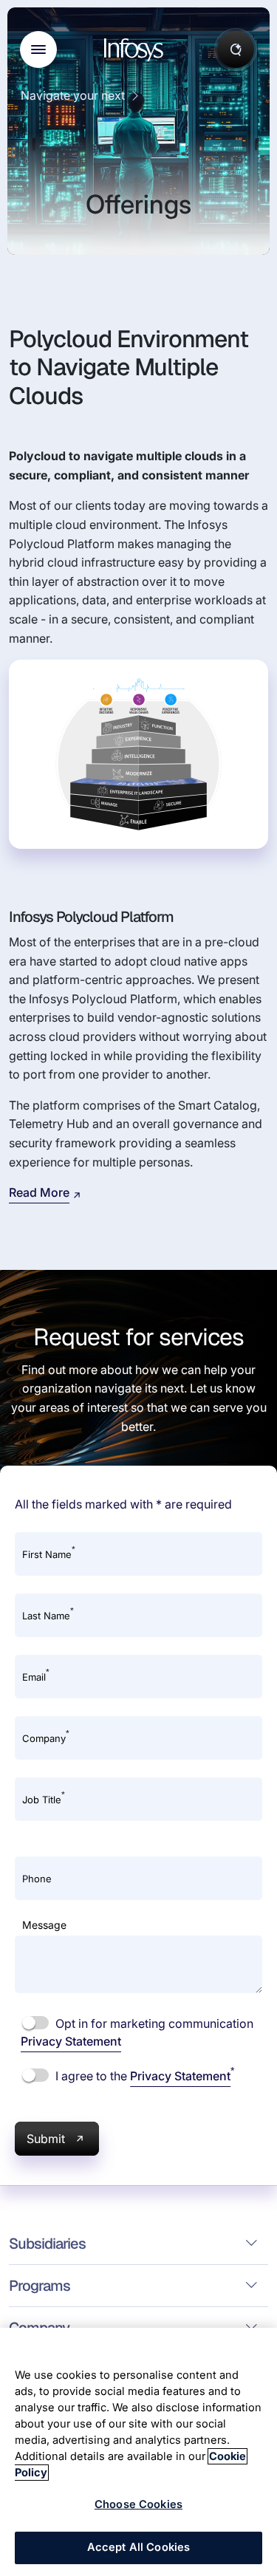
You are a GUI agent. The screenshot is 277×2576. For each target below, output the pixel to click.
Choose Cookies (138, 2504)
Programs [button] (40, 2286)
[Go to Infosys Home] (136, 50)
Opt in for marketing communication (137, 2032)
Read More (39, 1192)
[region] (138, 2452)
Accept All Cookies (139, 2547)
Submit (46, 2139)
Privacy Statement (71, 2041)
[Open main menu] (38, 49)
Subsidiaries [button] (47, 2244)
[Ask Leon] (236, 49)
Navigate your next (73, 95)
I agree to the (143, 2075)
